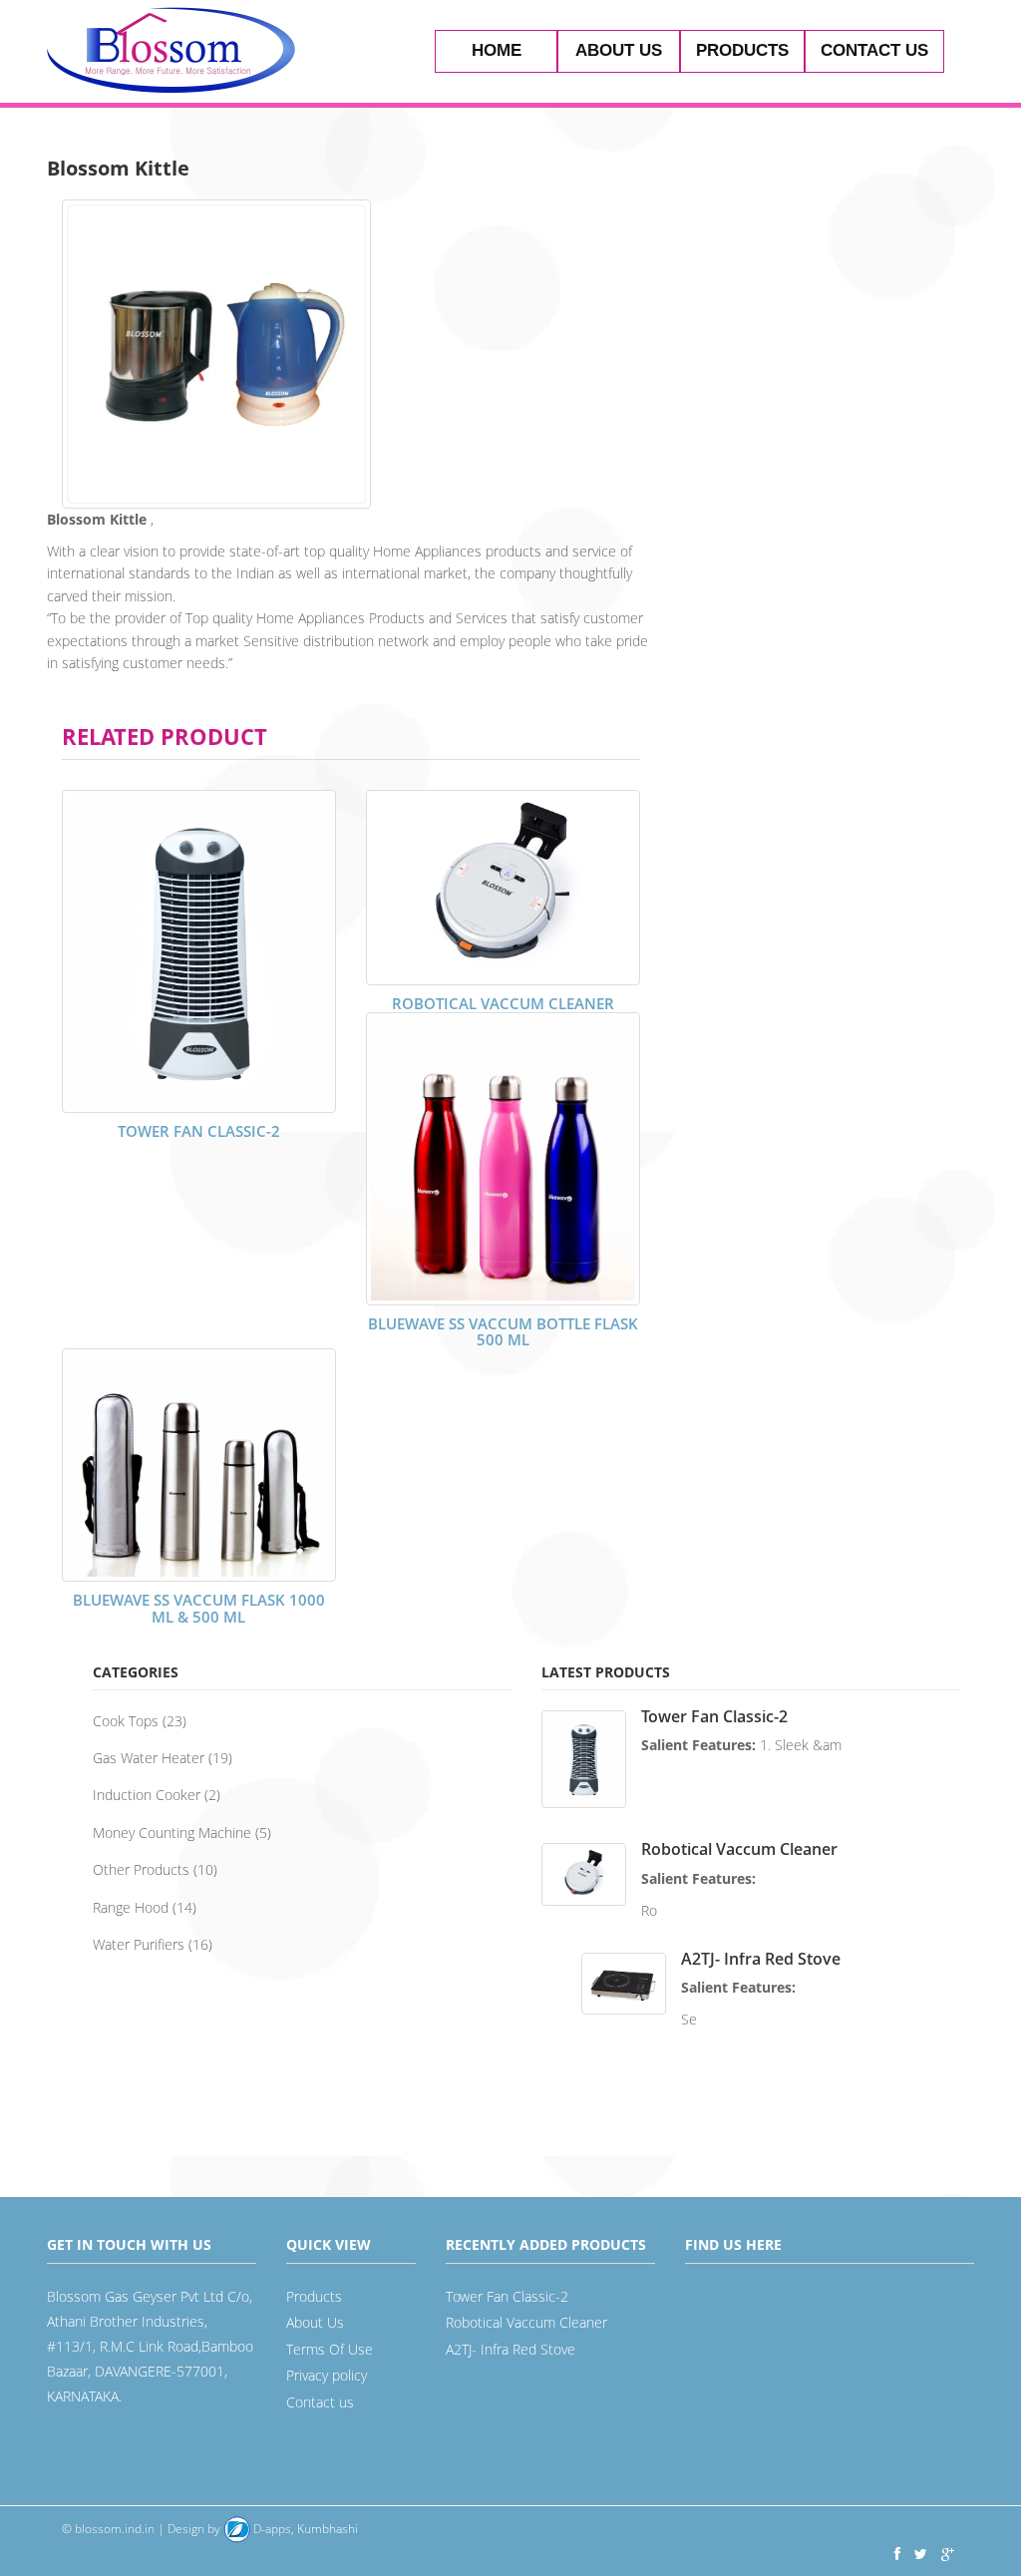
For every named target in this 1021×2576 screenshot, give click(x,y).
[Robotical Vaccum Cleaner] (503, 888)
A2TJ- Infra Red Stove (761, 1959)
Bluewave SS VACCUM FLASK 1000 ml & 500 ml (199, 1608)
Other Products (141, 1869)
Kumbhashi (304, 2529)
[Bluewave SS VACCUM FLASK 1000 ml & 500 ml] (199, 1465)
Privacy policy (327, 2375)
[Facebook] (897, 2554)
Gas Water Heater (149, 1758)
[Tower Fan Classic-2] (199, 951)
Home (497, 50)
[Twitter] (921, 2554)
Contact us (874, 50)
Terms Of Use (330, 2349)
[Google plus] (948, 2554)
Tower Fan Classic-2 (199, 1131)
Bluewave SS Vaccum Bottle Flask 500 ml (503, 1332)
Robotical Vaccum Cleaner (503, 1003)
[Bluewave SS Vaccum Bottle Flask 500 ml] (503, 1158)
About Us (619, 50)
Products (742, 50)
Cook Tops (126, 1721)
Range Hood (131, 1907)
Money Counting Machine (172, 1833)
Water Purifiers (139, 1944)
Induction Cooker (147, 1795)
